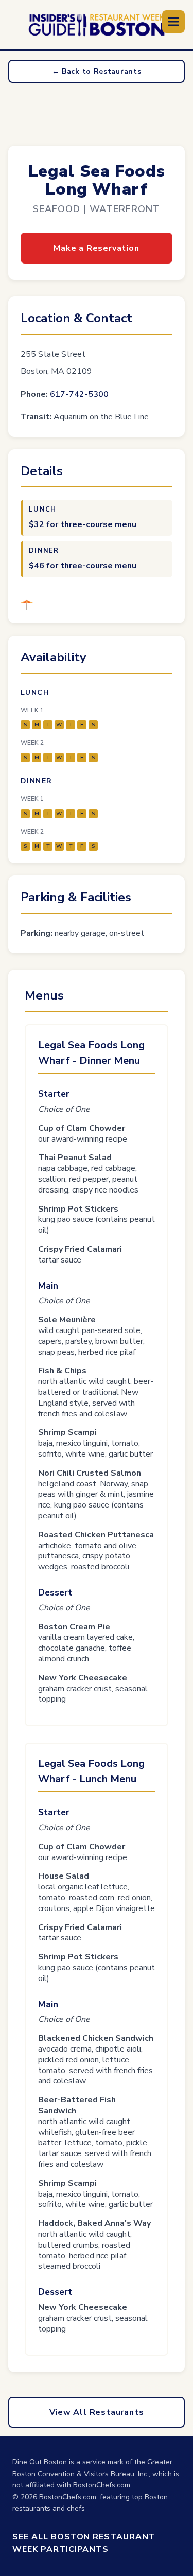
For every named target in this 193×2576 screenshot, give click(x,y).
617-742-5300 (79, 394)
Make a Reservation (96, 248)
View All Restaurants (97, 2412)
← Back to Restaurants (97, 71)
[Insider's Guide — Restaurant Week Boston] (97, 25)
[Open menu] (173, 22)
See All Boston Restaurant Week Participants (84, 2543)
